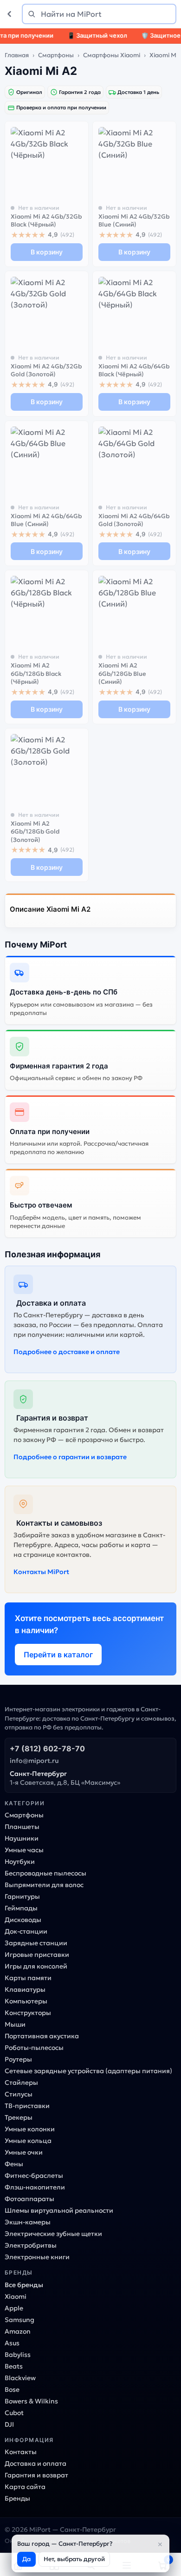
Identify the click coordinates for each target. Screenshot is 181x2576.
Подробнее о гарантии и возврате (70, 1457)
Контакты (21, 2452)
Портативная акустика (42, 2036)
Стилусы (19, 2094)
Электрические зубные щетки (53, 2234)
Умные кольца (28, 2141)
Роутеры (18, 2059)
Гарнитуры (22, 1896)
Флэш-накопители (35, 2187)
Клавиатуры (25, 1989)
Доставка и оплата (36, 2463)
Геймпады (21, 1908)
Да (26, 2559)
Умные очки (24, 2152)
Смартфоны (56, 55)
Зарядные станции (36, 1943)
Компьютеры (26, 2001)
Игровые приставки (37, 1955)
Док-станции (26, 1931)
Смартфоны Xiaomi (112, 55)
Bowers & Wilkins (31, 2401)
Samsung (19, 2320)
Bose (12, 2389)
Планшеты (22, 1827)
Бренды (17, 2498)
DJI (9, 2424)
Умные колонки (30, 2129)
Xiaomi (16, 2296)
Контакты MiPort (41, 1572)
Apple (14, 2308)
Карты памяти (28, 1978)
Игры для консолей (36, 1966)
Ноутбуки (20, 1862)
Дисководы (23, 1920)
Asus (12, 2343)
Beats (14, 2366)
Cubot (14, 2413)
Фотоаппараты (29, 2199)
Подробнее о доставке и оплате (67, 1352)
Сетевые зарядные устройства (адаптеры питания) (88, 2071)
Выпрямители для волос (44, 1885)
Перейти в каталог (58, 1655)
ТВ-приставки (27, 2106)
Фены (14, 2164)
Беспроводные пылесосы (45, 1873)
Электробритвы (31, 2245)
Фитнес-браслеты (34, 2176)
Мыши (15, 2024)
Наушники (22, 1838)
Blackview (20, 2378)
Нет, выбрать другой (74, 2559)
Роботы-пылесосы (34, 2048)
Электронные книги (37, 2257)
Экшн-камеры (28, 2222)
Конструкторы (28, 2013)
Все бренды (24, 2285)
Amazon (18, 2331)
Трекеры (19, 2117)
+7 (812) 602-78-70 (47, 1748)
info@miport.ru (34, 1761)
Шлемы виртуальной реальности (59, 2210)
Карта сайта (25, 2487)
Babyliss (18, 2355)
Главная (17, 55)
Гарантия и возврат (36, 2475)
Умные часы (24, 1850)
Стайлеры (21, 2082)
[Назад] (11, 14)
